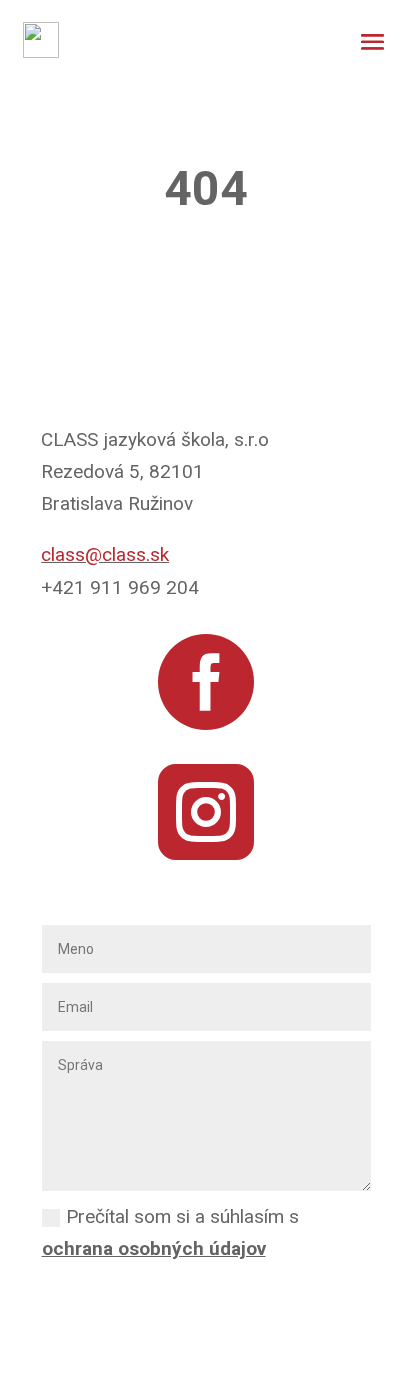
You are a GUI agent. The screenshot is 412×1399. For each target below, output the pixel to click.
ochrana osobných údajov (154, 1248)
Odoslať (210, 1294)
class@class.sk (105, 554)
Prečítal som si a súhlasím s (170, 1232)
